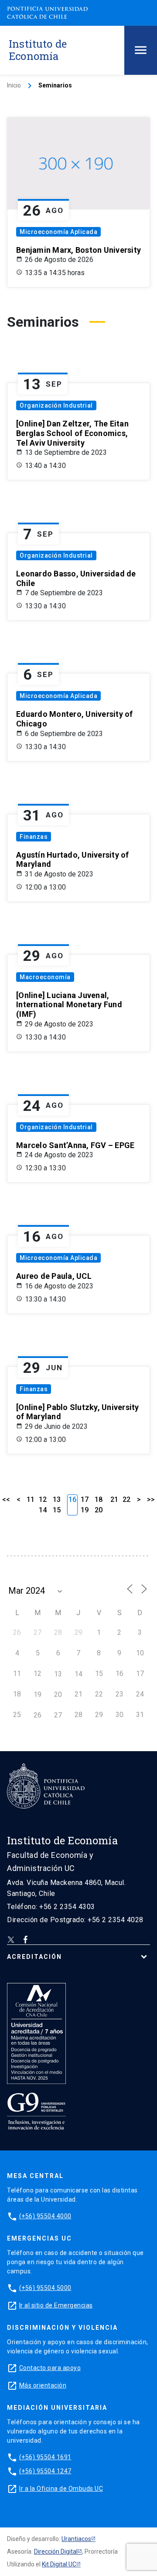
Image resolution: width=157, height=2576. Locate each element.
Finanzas (34, 837)
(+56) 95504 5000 (45, 2288)
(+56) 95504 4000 (45, 2216)
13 (57, 1499)
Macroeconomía (45, 977)
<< (6, 1499)
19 (85, 1510)
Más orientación (43, 2385)
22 (126, 1499)
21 (114, 1499)
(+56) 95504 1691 (45, 2457)
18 (99, 1499)
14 (43, 1510)
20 (99, 1510)
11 (31, 1499)
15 (57, 1510)
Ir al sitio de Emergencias (56, 2305)
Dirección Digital (56, 2552)
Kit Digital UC (59, 2564)
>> (151, 1499)
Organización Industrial (56, 405)
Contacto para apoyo (50, 2368)
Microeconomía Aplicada (58, 232)
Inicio (14, 85)
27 (58, 1715)
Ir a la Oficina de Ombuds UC (61, 2489)
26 (38, 1715)
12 (43, 1499)
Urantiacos (76, 2539)
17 (85, 1499)
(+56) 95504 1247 (45, 2471)
